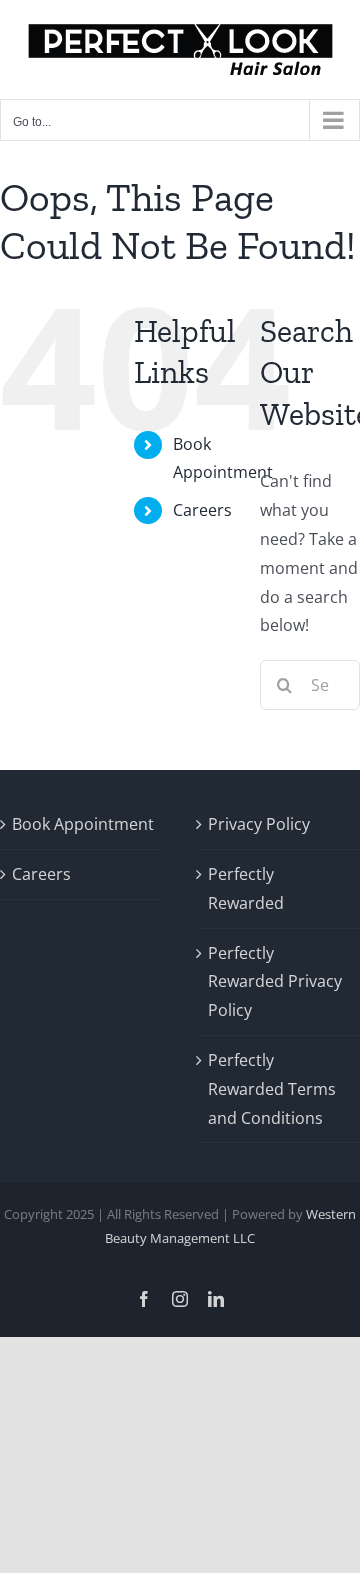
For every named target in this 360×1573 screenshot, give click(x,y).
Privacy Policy (259, 824)
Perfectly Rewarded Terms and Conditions (272, 1089)
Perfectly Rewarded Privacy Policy (275, 982)
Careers (202, 510)
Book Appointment (83, 824)
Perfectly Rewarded (246, 888)
